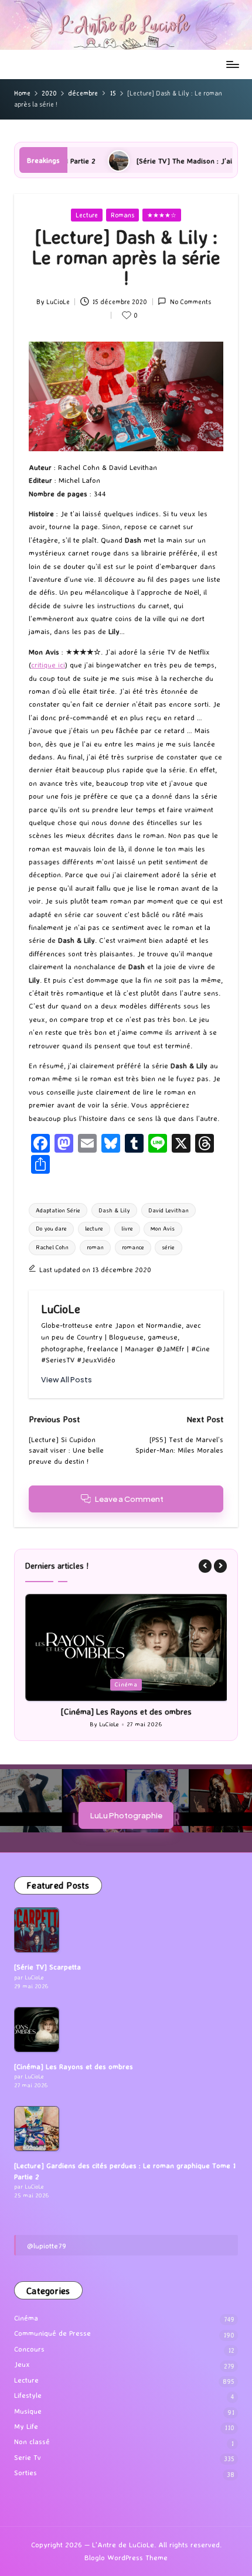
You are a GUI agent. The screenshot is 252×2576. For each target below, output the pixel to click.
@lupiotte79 (47, 2246)
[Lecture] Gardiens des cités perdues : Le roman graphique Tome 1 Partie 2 (125, 2171)
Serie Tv (28, 2457)
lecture (94, 1229)
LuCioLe (61, 1309)
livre (127, 1229)
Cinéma (126, 1684)
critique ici (48, 665)
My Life (26, 2426)
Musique (28, 2411)
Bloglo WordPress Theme (126, 2558)
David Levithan (168, 1210)
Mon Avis (163, 1229)
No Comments (190, 302)
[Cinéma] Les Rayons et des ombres (126, 1712)
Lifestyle (28, 2395)
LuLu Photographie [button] (126, 1815)
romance (133, 1247)
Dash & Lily (114, 1210)
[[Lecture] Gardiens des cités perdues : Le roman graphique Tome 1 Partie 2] (37, 2129)
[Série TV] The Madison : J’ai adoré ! (133, 161)
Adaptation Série (58, 1210)
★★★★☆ (162, 215)
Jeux (22, 2364)
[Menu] (232, 64)
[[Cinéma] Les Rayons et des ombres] (37, 2030)
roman (95, 1247)
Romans (122, 215)
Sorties (25, 2473)
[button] (67, 1380)
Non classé (32, 2442)
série (168, 1247)
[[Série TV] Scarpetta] (37, 1930)
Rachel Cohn (52, 1247)
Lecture (87, 215)
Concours (29, 2349)
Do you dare (51, 1229)
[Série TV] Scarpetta (47, 1967)
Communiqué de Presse (52, 2333)
